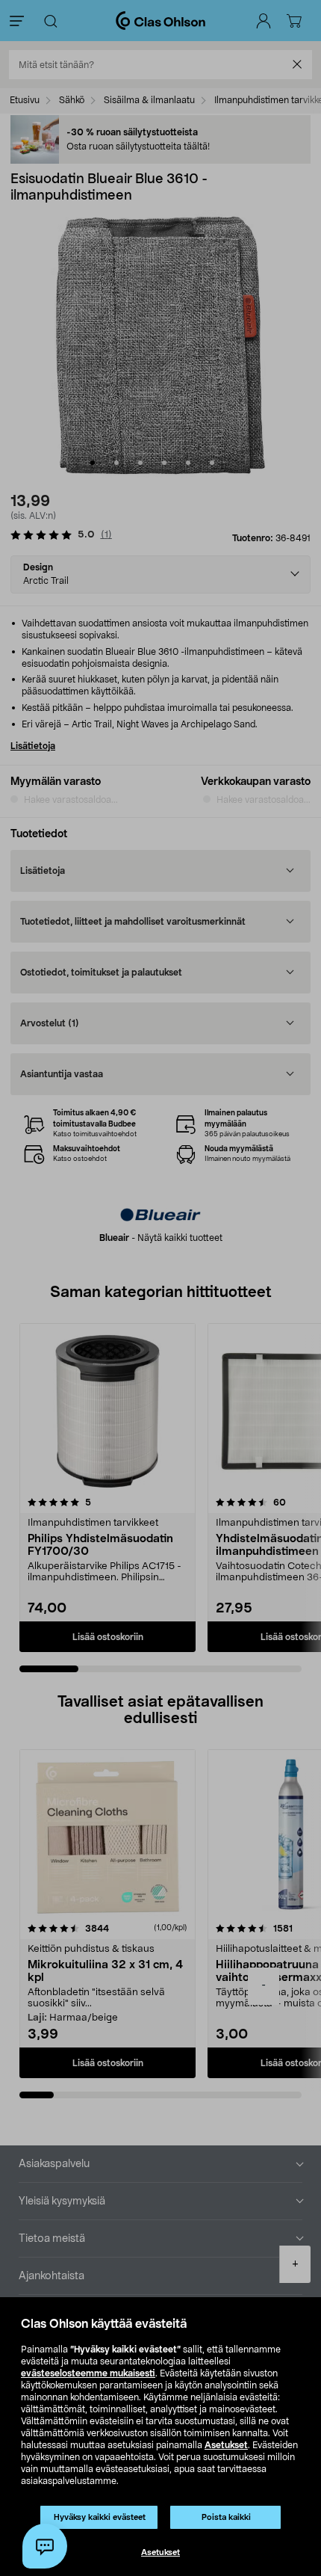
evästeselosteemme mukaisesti (88, 2373)
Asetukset (226, 2445)
